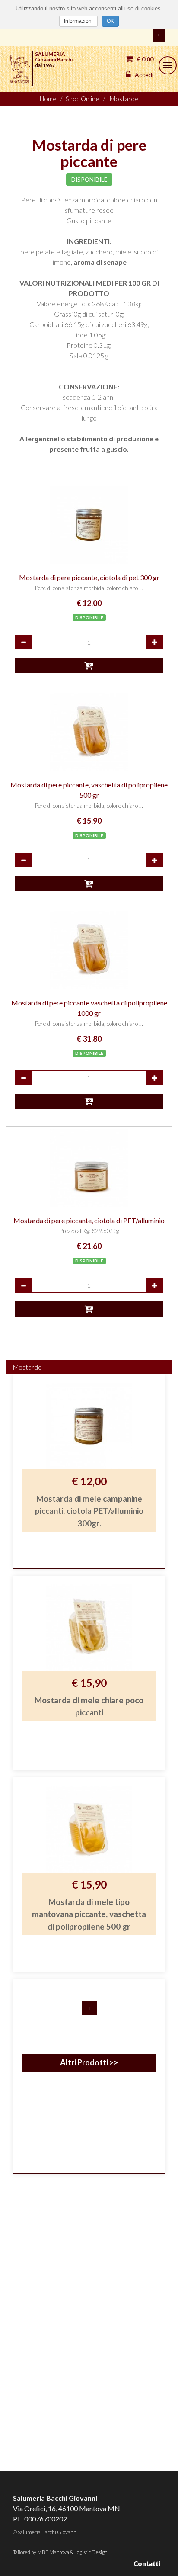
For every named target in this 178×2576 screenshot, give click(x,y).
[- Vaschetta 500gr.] (89, 732)
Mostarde (124, 99)
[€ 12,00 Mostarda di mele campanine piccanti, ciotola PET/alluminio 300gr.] (89, 1570)
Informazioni (78, 21)
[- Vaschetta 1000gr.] (89, 950)
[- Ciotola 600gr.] (89, 1168)
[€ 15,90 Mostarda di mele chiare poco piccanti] (89, 1772)
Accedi (143, 75)
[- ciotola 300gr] (89, 525)
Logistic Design (91, 2552)
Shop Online (83, 99)
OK (110, 21)
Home (48, 99)
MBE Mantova (53, 2552)
